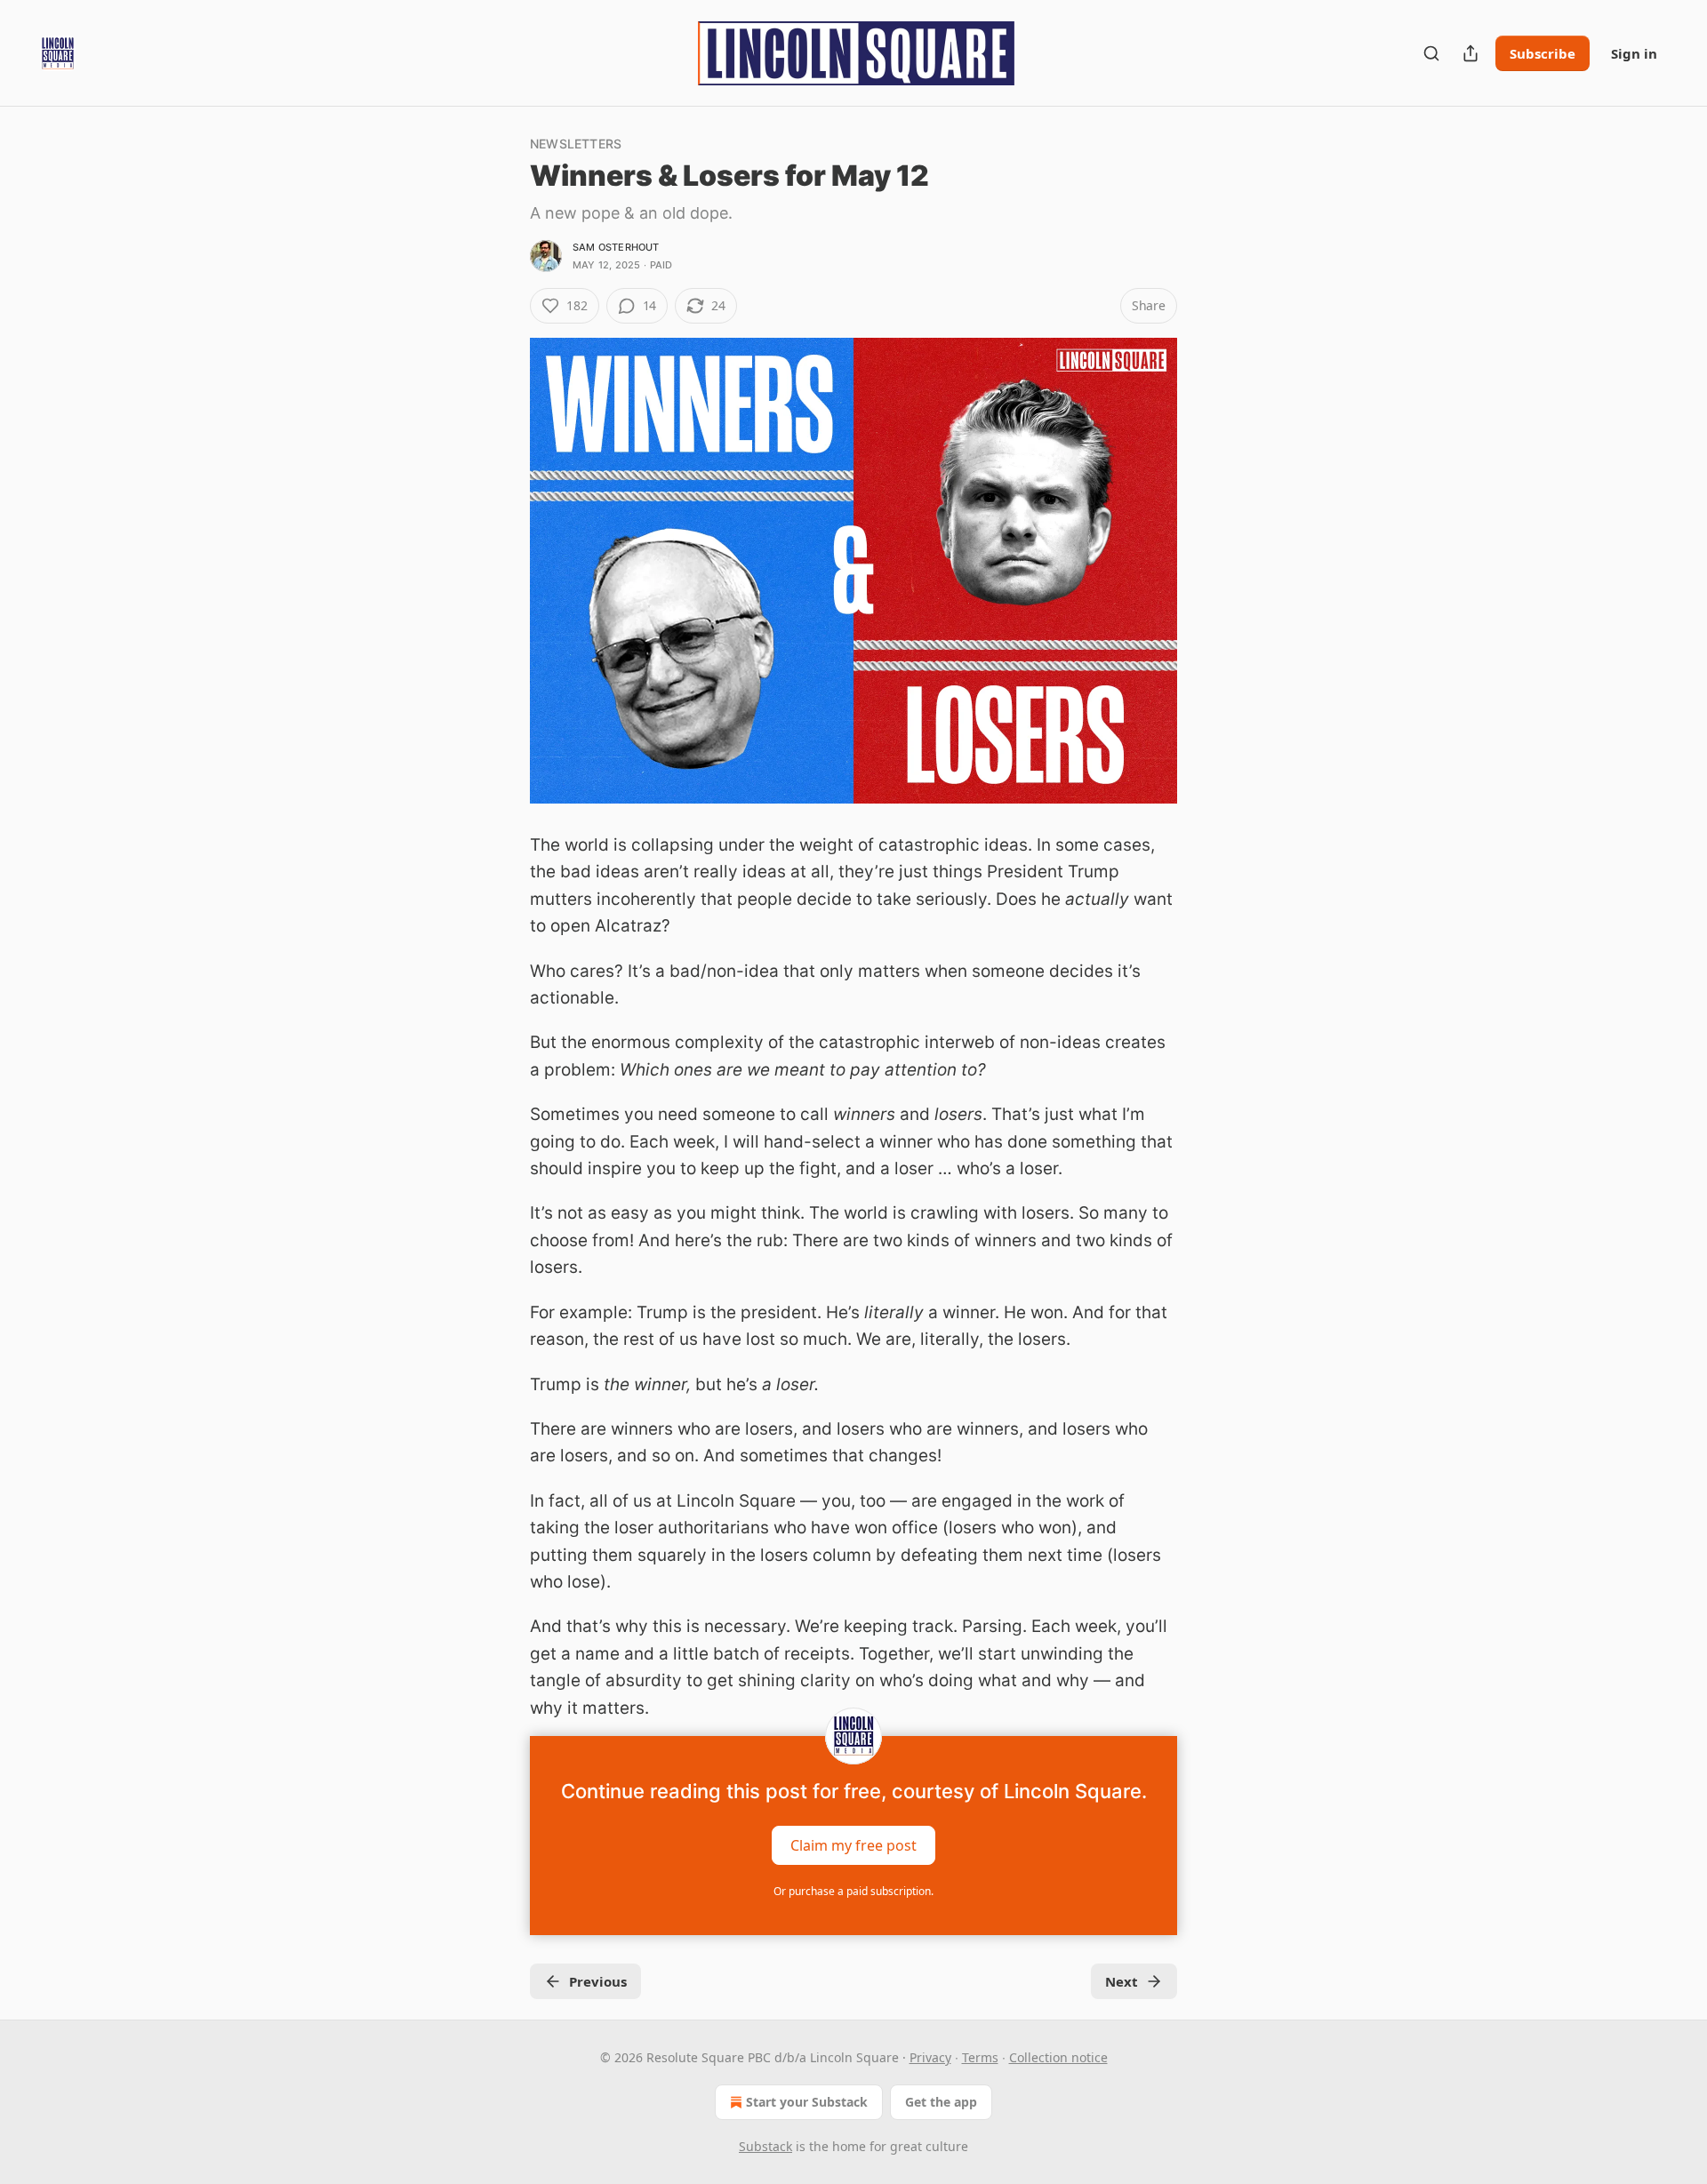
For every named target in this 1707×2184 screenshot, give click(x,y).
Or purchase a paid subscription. (853, 1891)
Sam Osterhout (616, 247)
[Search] (1431, 53)
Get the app (941, 2102)
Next (1122, 1981)
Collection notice (1058, 2057)
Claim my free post (853, 1844)
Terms (980, 2057)
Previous (598, 1981)
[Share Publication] (1471, 53)
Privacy (930, 2057)
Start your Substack (807, 2102)
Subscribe (1543, 53)
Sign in (1634, 53)
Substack (765, 2146)
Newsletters (576, 144)
